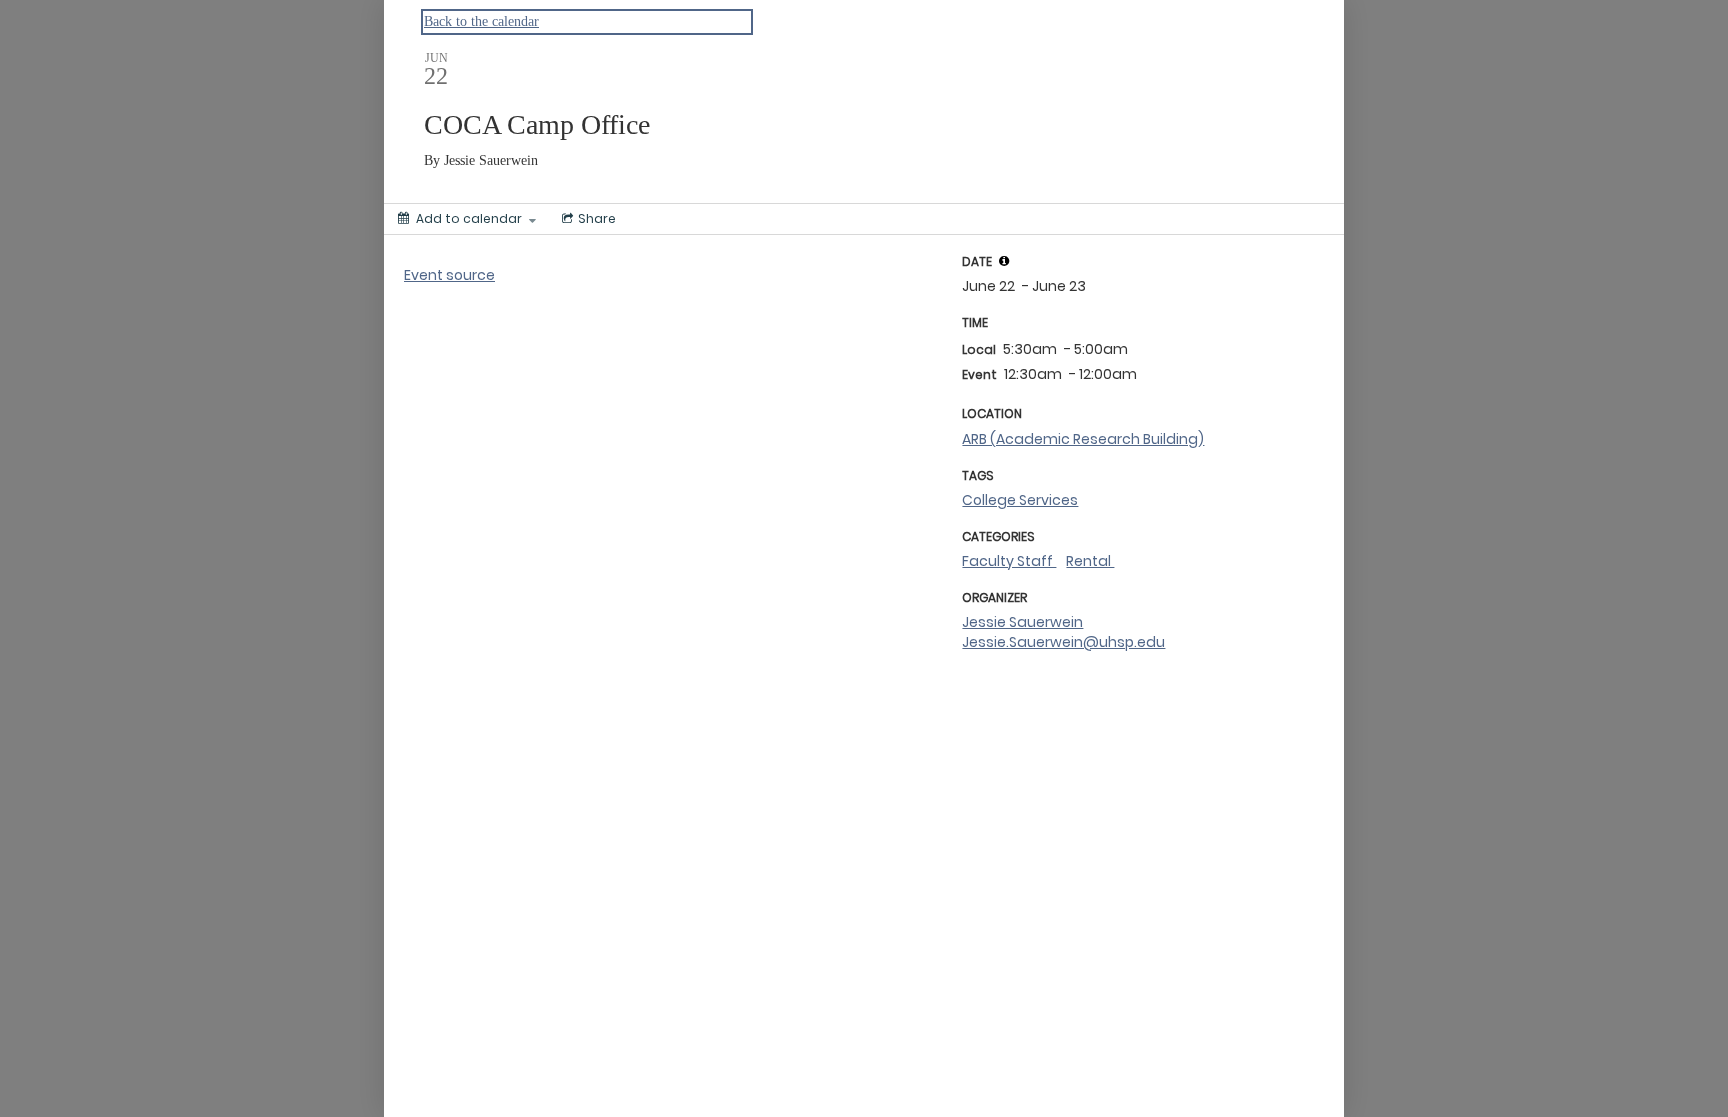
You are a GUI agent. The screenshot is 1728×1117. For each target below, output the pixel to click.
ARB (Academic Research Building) (1083, 439)
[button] (1004, 261)
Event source (449, 275)
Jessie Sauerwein (1022, 622)
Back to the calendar (481, 21)
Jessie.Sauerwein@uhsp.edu (1063, 642)
